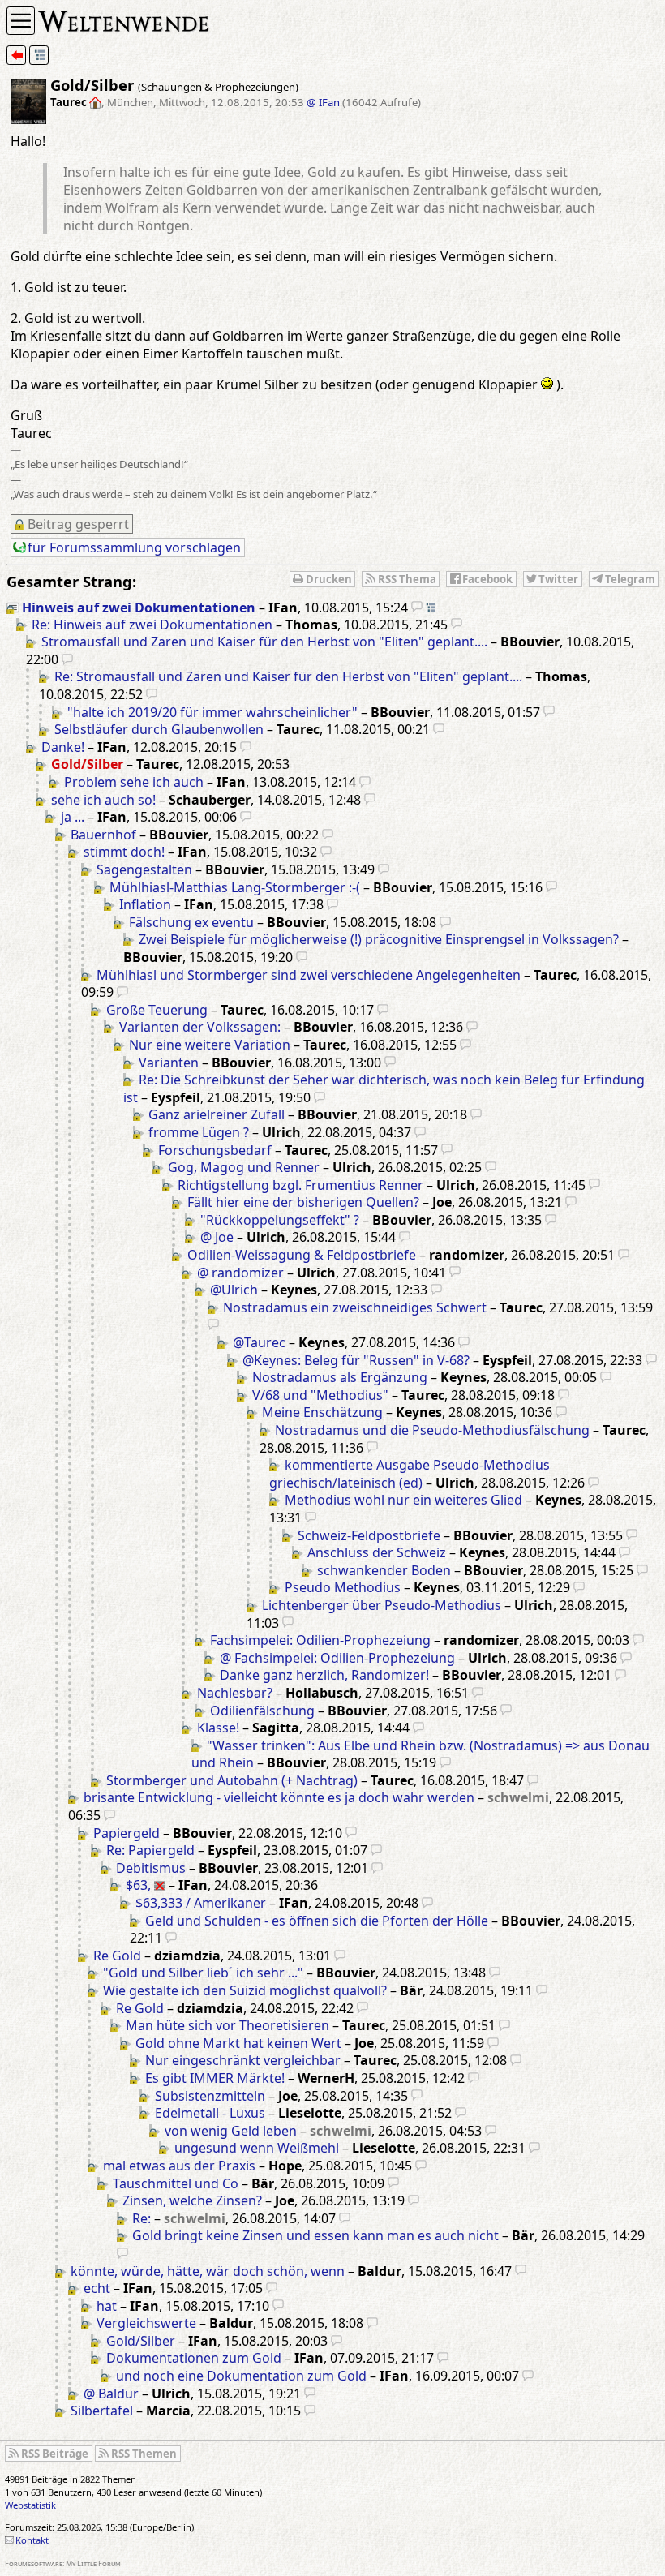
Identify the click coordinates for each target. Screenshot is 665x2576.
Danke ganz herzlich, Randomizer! (324, 1675)
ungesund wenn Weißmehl (257, 2148)
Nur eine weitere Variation (210, 1045)
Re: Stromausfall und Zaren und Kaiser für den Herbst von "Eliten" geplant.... (288, 676)
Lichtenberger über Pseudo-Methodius (382, 1605)
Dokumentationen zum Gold (194, 2358)
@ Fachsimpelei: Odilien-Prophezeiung (337, 1658)
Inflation (145, 904)
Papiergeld (127, 1833)
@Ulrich (234, 1290)
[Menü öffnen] (21, 21)
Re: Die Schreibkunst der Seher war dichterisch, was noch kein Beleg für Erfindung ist (384, 1088)
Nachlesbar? (235, 1693)
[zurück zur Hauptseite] (16, 55)
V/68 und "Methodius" (320, 1395)
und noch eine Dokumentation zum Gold (241, 2376)
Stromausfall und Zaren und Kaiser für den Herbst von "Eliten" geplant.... (264, 642)
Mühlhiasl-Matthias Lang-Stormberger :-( (235, 887)
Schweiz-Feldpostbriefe (369, 1535)
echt (97, 2288)
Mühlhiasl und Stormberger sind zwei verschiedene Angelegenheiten (309, 975)
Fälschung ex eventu (191, 922)
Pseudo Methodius (343, 1587)
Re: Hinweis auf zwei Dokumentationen (152, 625)
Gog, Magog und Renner (244, 1167)
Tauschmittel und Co (176, 2183)
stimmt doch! (124, 852)
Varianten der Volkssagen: (200, 1027)
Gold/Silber (141, 2341)
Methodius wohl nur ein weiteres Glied (403, 1500)
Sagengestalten (144, 869)
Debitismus (151, 1868)
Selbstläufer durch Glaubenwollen (159, 729)
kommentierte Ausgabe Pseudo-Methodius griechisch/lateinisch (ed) (410, 1474)
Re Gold (117, 1956)
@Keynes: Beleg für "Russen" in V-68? (356, 1360)
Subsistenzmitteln (210, 2096)
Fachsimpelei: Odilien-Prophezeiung (320, 1640)
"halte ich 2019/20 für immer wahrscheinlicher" (212, 712)
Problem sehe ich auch (134, 782)
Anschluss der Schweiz (377, 1552)
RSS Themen (144, 2454)
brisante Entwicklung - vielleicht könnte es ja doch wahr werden (279, 1797)
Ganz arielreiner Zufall (217, 1114)
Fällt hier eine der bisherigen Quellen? (303, 1202)
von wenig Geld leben (231, 2131)
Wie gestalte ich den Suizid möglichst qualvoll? (245, 1990)
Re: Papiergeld (150, 1850)
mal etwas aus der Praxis (179, 2166)
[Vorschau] (417, 608)
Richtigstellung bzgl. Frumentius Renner (300, 1185)
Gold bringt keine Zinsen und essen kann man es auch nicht (315, 2235)
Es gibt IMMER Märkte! (215, 2078)
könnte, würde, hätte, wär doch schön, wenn (208, 2271)
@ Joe (217, 1237)
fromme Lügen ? (199, 1132)
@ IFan (323, 102)
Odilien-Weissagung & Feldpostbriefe (302, 1255)
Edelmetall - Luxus (210, 2113)
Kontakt (32, 2540)
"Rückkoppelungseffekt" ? (280, 1220)
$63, (138, 1885)
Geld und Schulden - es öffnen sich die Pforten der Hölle (317, 1921)
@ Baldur (111, 2394)
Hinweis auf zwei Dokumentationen (139, 608)
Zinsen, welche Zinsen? (192, 2200)
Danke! (63, 747)
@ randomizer (240, 1273)
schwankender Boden (384, 1570)
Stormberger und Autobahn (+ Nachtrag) (232, 1780)
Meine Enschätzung (322, 1412)
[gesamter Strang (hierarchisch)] (39, 55)
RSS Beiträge (55, 2454)
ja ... (73, 817)
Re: (142, 2218)
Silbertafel (102, 2411)
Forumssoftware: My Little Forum (63, 2563)
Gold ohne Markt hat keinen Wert (238, 2043)
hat (107, 2306)
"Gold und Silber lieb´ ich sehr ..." (203, 1973)
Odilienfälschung (262, 1711)
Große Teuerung (157, 1010)
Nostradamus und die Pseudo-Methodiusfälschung (432, 1430)
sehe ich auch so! (103, 800)
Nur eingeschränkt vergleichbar (243, 2060)
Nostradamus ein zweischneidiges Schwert (355, 1307)
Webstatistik (30, 2505)
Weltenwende (124, 19)
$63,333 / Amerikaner (201, 1903)
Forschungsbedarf (215, 1150)
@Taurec (259, 1342)
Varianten (169, 1063)
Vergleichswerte (146, 2323)
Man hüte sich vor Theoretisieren (227, 2025)
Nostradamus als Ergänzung (340, 1377)
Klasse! (218, 1728)
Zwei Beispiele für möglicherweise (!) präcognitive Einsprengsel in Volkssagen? (379, 939)
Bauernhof (103, 835)
